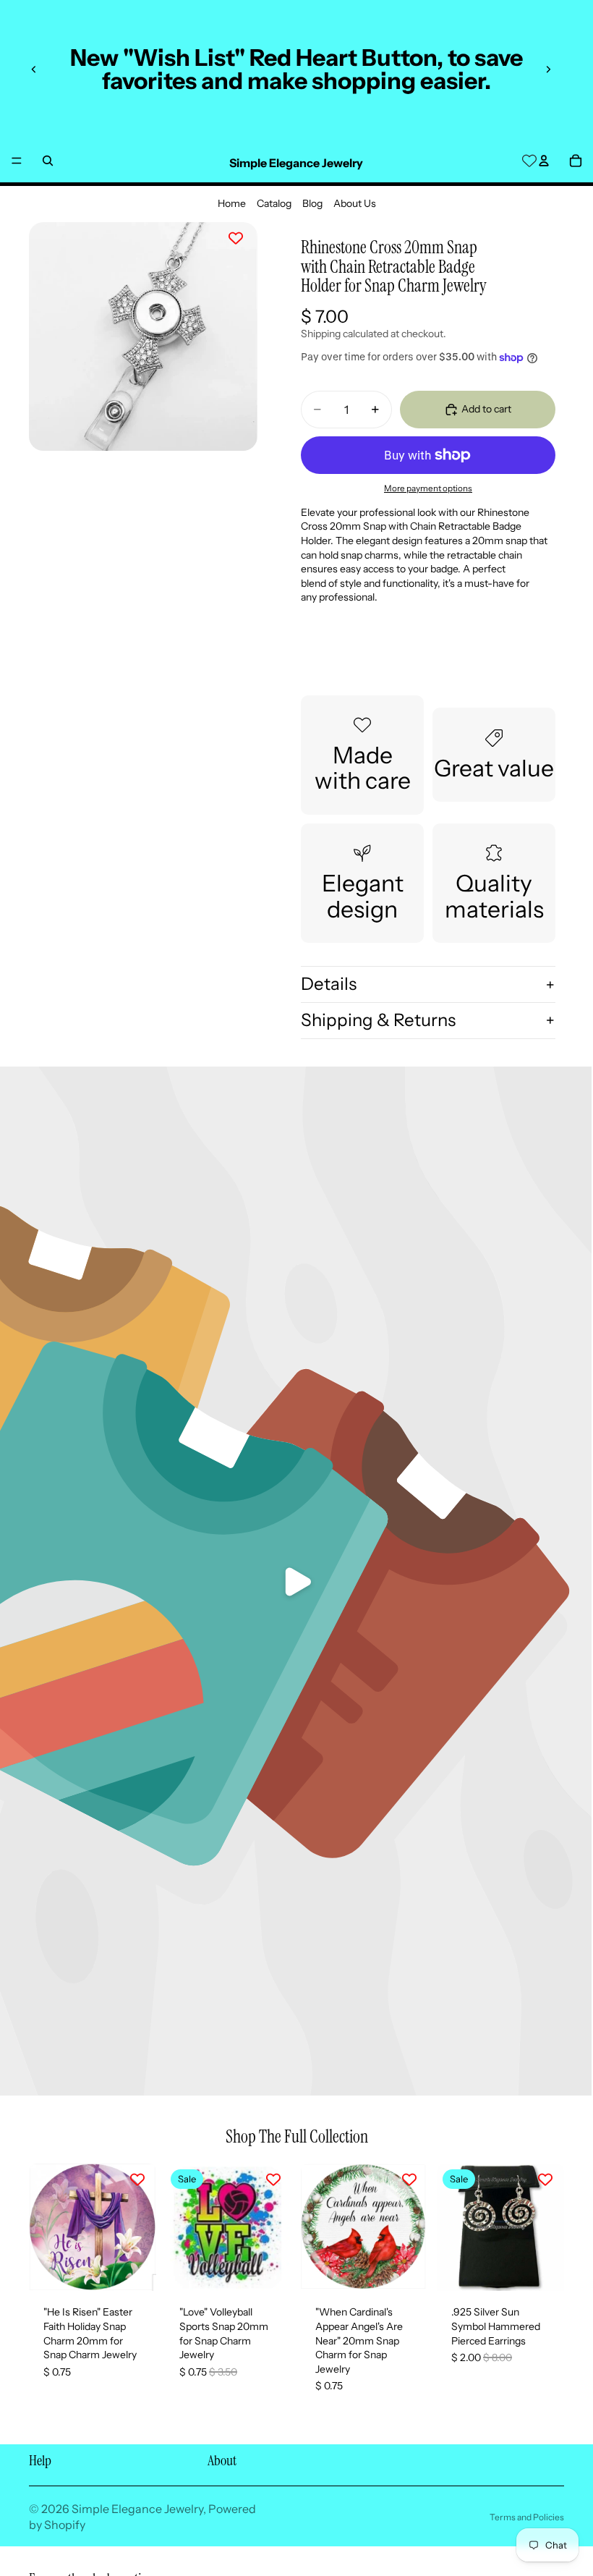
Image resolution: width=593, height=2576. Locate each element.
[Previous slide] (34, 69)
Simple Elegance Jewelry (137, 2509)
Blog (312, 203)
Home (232, 203)
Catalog (274, 203)
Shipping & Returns (378, 1020)
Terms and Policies (527, 2517)
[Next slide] (548, 69)
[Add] (134, 2269)
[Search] (48, 161)
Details (329, 984)
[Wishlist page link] (529, 161)
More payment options (428, 488)
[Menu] (17, 161)
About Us (355, 203)
